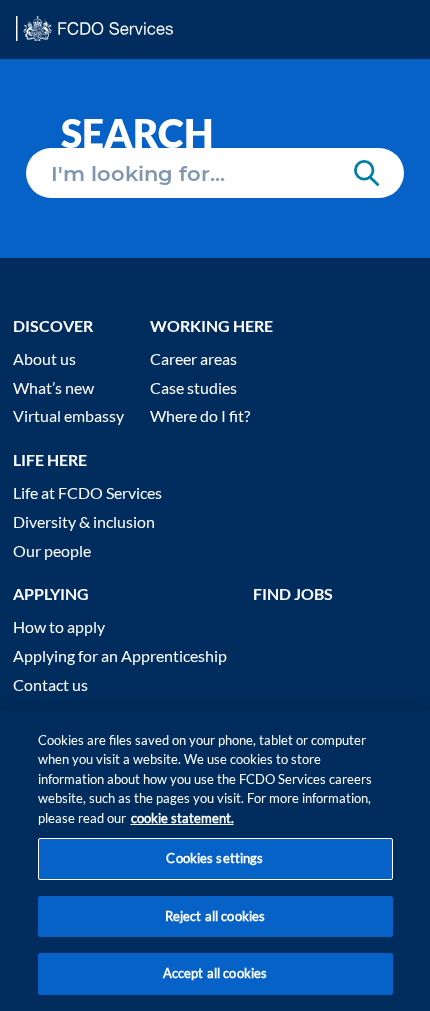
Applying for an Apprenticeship (120, 655)
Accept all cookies (215, 973)
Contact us (50, 684)
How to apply (59, 626)
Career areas (193, 358)
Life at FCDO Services (87, 492)
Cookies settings (214, 858)
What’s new (53, 387)
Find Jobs (293, 593)
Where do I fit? (200, 415)
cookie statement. (182, 818)
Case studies (193, 387)
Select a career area (91, 156)
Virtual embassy (68, 415)
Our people (52, 550)
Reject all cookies (215, 916)
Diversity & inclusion (84, 521)
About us (44, 358)
